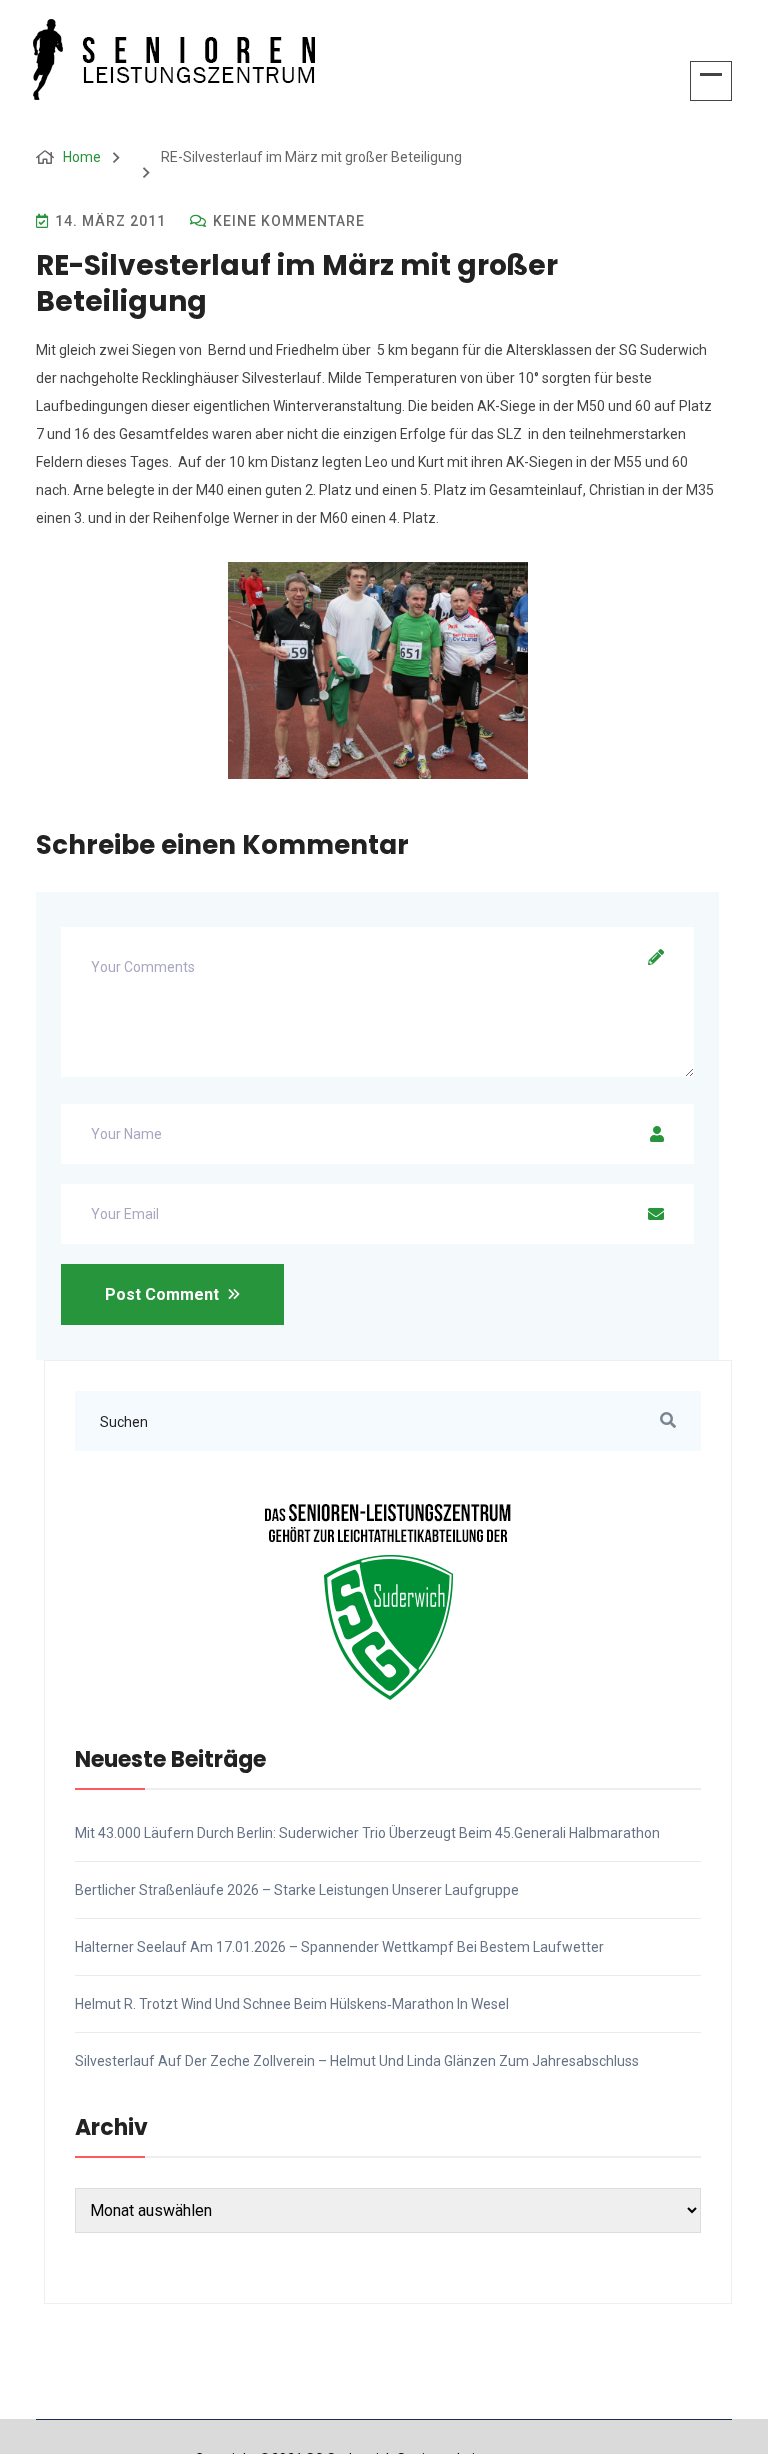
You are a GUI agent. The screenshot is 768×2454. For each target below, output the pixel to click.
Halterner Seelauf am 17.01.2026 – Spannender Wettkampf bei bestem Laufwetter (339, 1947)
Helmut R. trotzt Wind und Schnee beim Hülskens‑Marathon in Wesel (292, 2004)
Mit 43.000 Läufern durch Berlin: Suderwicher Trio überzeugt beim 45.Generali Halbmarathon (367, 1833)
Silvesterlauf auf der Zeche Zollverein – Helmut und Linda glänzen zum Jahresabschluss (357, 2061)
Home (82, 157)
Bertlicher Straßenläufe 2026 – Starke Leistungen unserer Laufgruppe (297, 1890)
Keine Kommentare (287, 221)
